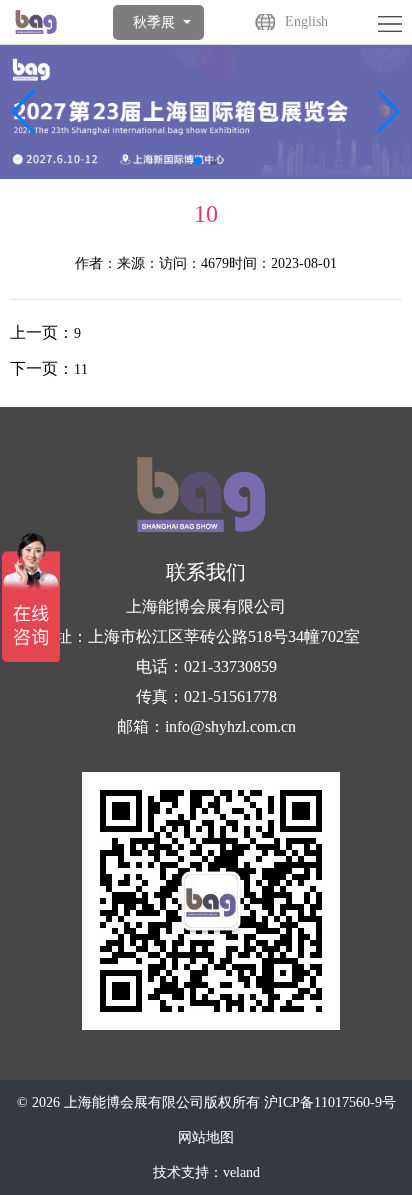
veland (241, 1172)
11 (81, 369)
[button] (388, 112)
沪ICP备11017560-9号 (330, 1102)
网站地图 (206, 1137)
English (306, 21)
